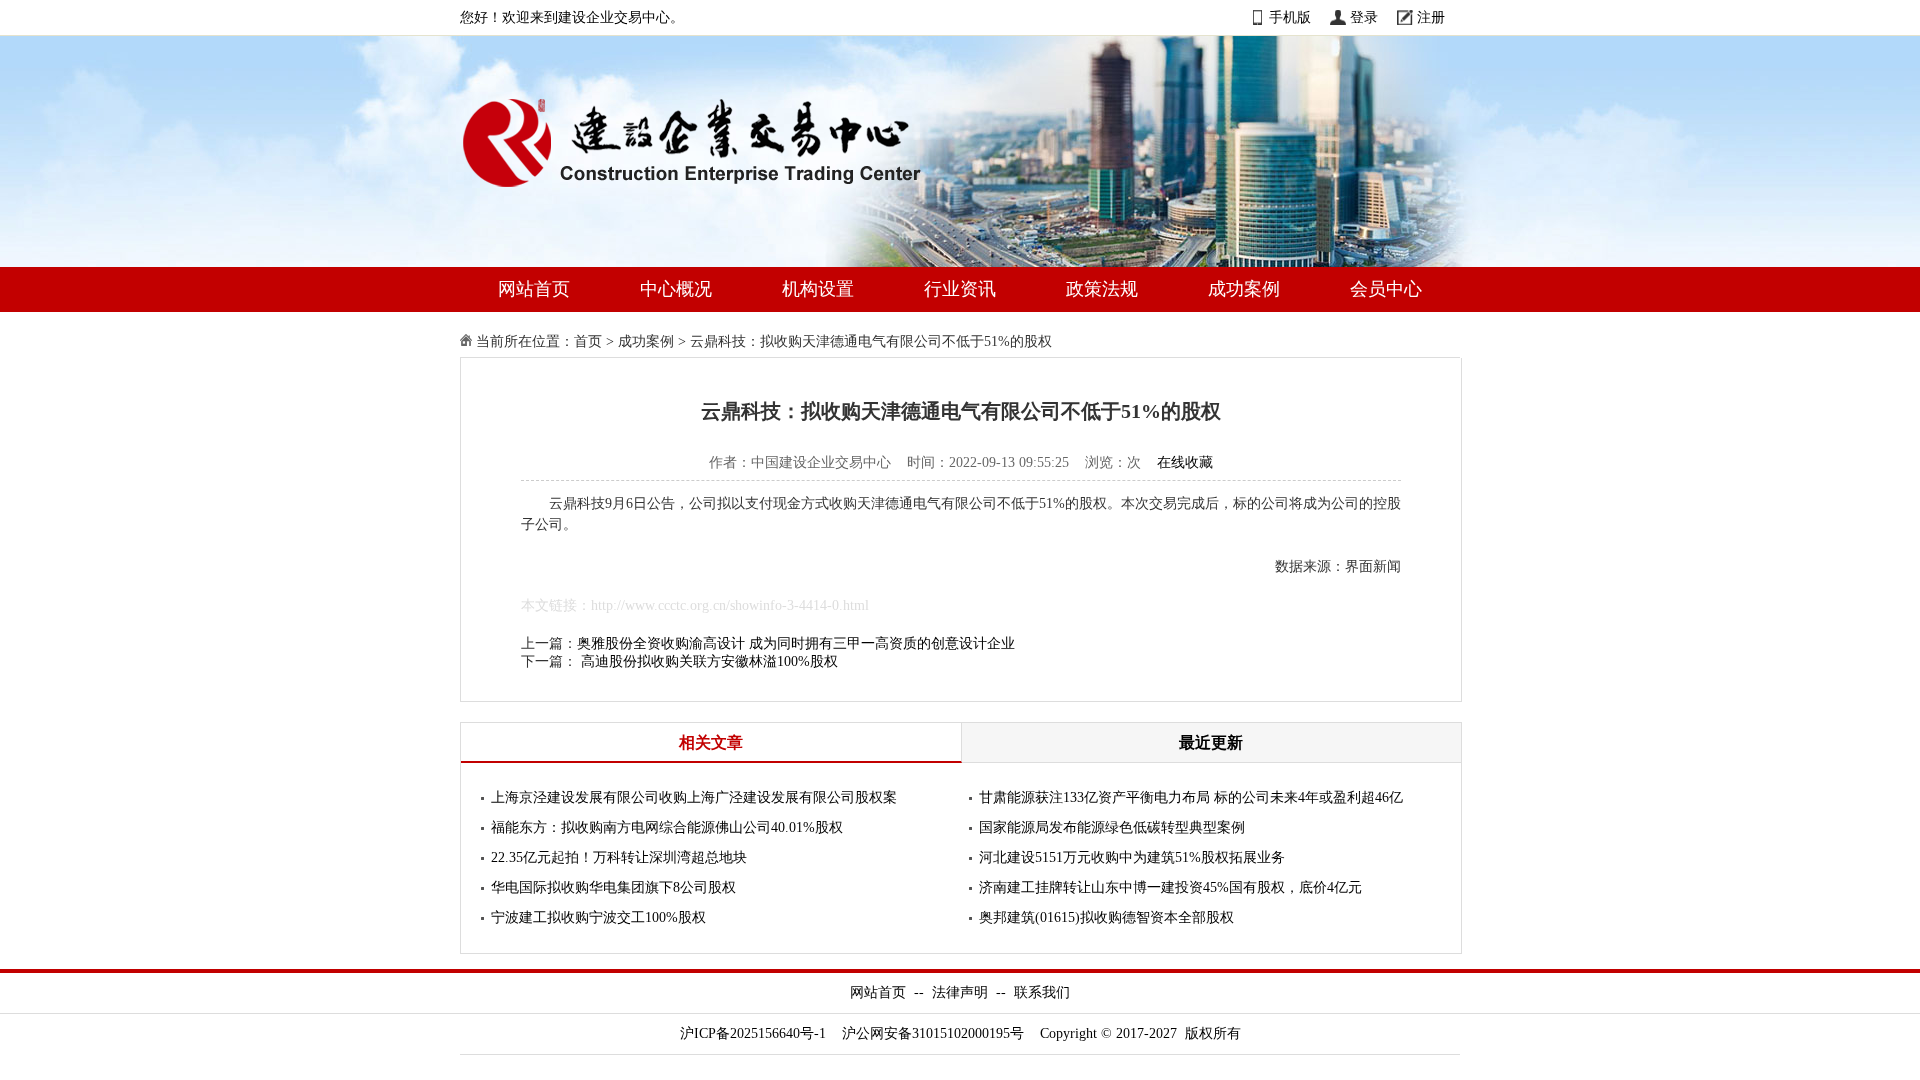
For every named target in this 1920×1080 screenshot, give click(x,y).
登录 (1364, 17)
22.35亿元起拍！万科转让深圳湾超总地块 (619, 857)
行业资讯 (960, 289)
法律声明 (960, 992)
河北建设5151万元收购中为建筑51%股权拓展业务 (1132, 857)
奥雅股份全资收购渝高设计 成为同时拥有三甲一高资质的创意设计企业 (796, 643)
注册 (1431, 17)
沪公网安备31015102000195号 (933, 1033)
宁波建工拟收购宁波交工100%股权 (598, 917)
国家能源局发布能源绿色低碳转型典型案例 (1112, 827)
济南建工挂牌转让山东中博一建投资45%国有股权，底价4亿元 (1170, 887)
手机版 (1290, 17)
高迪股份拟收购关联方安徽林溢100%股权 (709, 661)
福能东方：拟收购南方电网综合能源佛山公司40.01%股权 (667, 827)
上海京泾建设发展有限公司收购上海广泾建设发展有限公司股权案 (694, 797)
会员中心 (1386, 289)
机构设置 (818, 289)
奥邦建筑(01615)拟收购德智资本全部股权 (1106, 917)
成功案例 (1244, 289)
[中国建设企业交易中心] (724, 191)
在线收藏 (1185, 462)
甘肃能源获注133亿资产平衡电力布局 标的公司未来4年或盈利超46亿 (1191, 797)
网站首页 (534, 289)
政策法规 (1102, 289)
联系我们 (1042, 992)
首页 (588, 341)
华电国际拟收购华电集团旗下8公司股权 (613, 887)
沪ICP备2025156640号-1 (753, 1033)
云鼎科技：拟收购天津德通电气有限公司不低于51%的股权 (871, 341)
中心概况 (676, 289)
